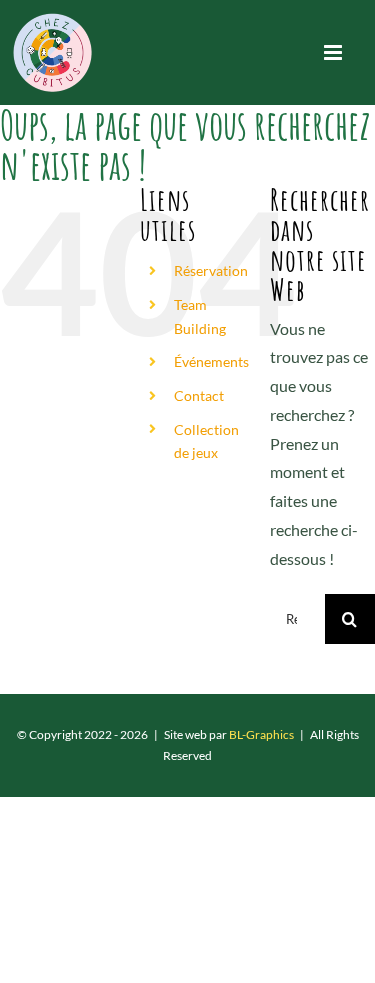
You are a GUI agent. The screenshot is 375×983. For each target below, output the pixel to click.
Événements (211, 361)
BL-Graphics (261, 734)
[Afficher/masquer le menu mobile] (334, 52)
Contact (199, 395)
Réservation (211, 270)
